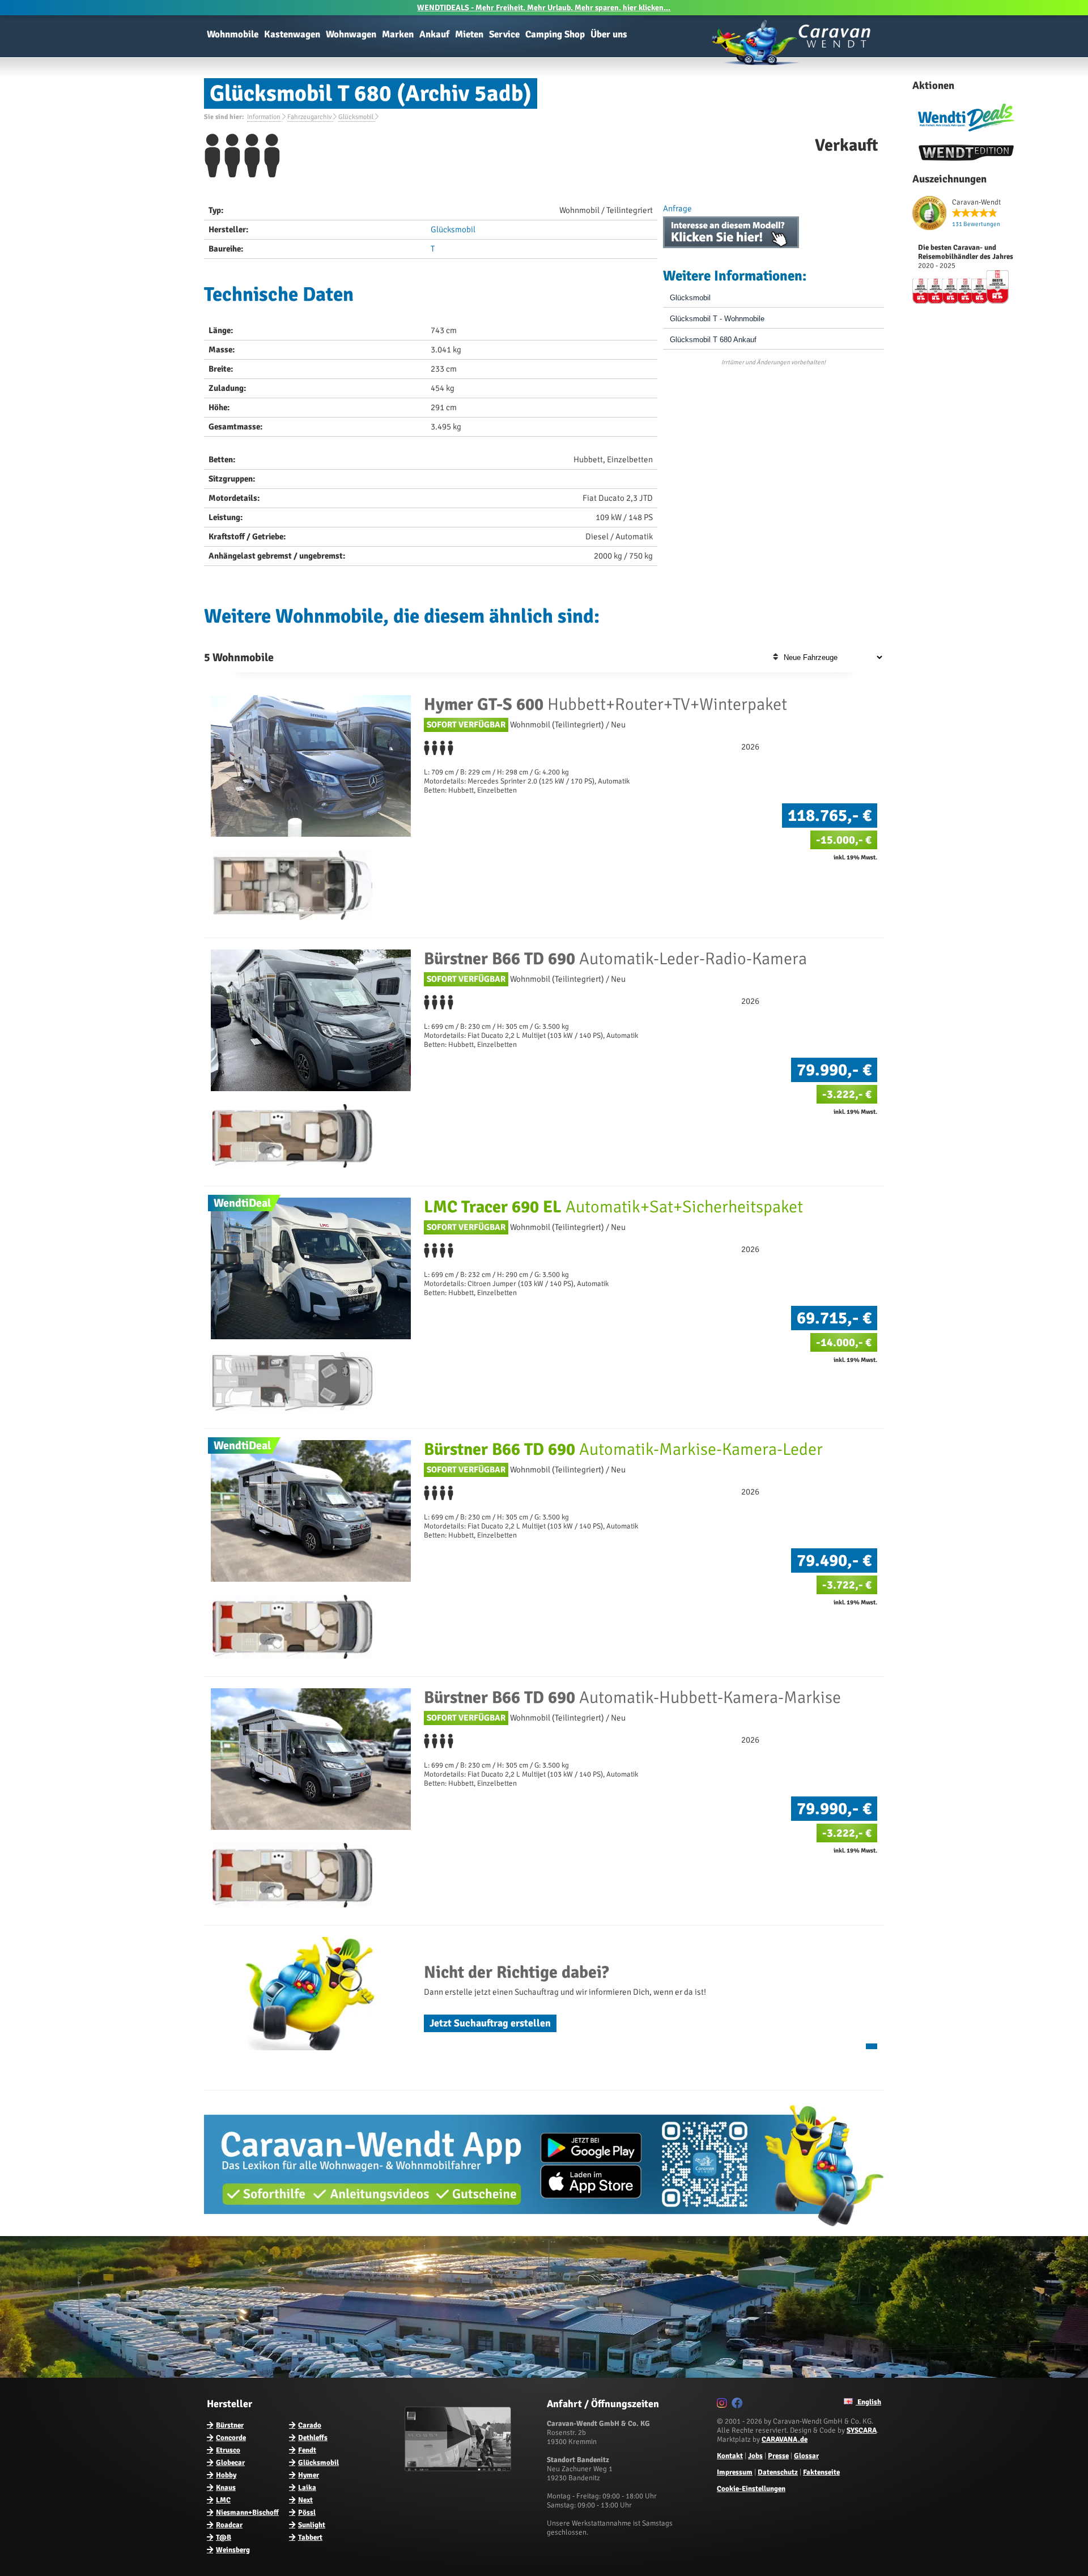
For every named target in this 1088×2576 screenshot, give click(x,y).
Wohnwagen (351, 34)
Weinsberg (233, 2550)
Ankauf (434, 34)
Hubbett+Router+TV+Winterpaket (605, 704)
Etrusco (228, 2450)
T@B (224, 2537)
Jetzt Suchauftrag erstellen (490, 2023)
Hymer (309, 2475)
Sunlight (312, 2525)
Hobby (226, 2475)
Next (305, 2500)
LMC (223, 2500)
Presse (778, 2456)
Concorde (231, 2438)
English (868, 2402)
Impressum (735, 2472)
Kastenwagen (292, 34)
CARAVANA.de (785, 2439)
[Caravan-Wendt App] (544, 2230)
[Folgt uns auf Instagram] (723, 2405)
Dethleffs (313, 2438)
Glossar (806, 2456)
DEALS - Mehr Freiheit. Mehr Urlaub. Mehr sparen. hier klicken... (544, 8)
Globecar (230, 2463)
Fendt (307, 2450)
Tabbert (310, 2537)
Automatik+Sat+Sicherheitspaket (613, 1207)
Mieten (469, 34)
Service (504, 34)
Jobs (755, 2456)
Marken (398, 34)
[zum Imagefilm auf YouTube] (459, 2469)
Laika (307, 2488)
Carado (310, 2425)
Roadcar (229, 2525)
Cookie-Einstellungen (751, 2489)
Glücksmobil (453, 229)
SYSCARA (862, 2430)
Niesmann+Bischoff (247, 2513)
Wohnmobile (233, 34)
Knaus (226, 2488)
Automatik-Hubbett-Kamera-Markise (632, 1698)
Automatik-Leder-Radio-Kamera (615, 959)
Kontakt (730, 2456)
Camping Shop (555, 34)
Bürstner (230, 2425)
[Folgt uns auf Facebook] (739, 2405)
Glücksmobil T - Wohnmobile (717, 319)
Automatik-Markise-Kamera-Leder (623, 1449)
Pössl (307, 2513)
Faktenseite (821, 2472)
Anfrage (677, 208)
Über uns (609, 34)
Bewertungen (976, 224)
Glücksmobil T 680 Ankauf (713, 340)
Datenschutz (778, 2472)
